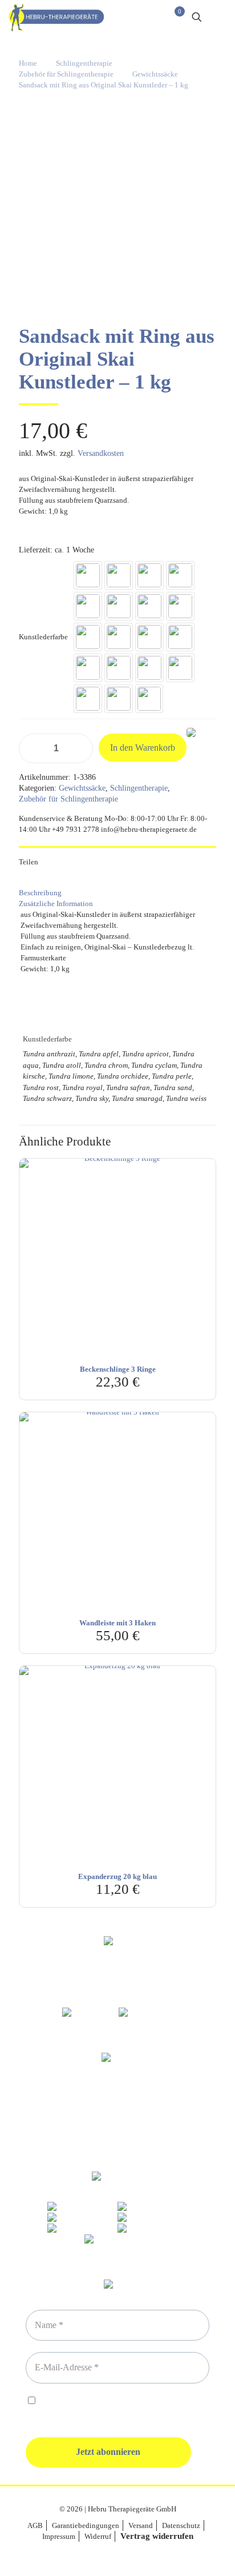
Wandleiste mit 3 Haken (117, 1623)
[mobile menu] (220, 17)
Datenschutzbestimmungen (121, 2401)
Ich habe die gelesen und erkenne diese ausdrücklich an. (113, 2407)
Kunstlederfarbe (43, 637)
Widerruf (98, 2536)
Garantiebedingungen (86, 2525)
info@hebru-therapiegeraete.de (117, 2132)
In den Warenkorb (143, 748)
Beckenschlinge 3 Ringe (118, 1369)
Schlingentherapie (84, 63)
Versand (141, 2525)
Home (28, 63)
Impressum (59, 2536)
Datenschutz (181, 2525)
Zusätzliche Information (56, 904)
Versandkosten (101, 453)
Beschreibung (40, 893)
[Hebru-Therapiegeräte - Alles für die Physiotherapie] (56, 17)
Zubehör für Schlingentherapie (66, 74)
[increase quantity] (80, 748)
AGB (35, 2525)
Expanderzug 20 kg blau (117, 1876)
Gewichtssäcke (155, 74)
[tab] (117, 893)
